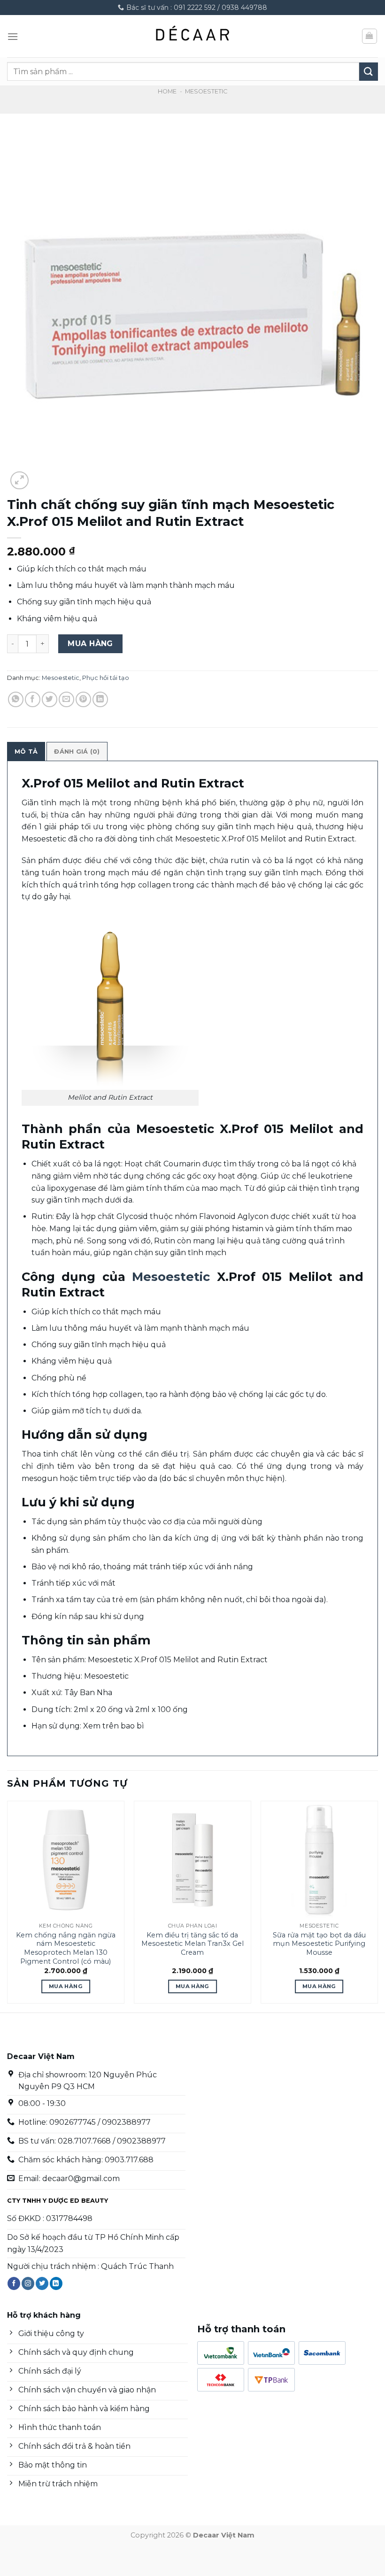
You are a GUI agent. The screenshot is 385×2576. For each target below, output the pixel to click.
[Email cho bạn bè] (66, 699)
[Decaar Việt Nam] (192, 36)
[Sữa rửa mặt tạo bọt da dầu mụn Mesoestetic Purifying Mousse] (319, 1859)
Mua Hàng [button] (66, 1986)
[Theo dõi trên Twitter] (42, 2283)
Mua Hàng (90, 644)
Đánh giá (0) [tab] (77, 752)
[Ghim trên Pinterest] (83, 699)
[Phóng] (19, 481)
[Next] (377, 1906)
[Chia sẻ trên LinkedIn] (100, 699)
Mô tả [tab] (26, 752)
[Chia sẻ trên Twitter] (50, 699)
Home (167, 91)
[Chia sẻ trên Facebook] (33, 699)
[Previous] (8, 1906)
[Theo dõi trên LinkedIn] (56, 2283)
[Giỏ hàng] (370, 36)
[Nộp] (369, 72)
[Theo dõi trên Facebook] (14, 2283)
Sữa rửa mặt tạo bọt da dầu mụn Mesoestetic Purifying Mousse (319, 1944)
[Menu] (13, 36)
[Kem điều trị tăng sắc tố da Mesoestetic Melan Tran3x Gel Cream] (192, 1859)
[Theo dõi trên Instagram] (28, 2283)
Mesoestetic (206, 91)
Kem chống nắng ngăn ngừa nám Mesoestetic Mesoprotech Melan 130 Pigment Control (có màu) (66, 1948)
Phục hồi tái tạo (106, 678)
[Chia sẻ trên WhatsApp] (16, 699)
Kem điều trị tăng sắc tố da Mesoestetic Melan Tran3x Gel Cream (192, 1944)
